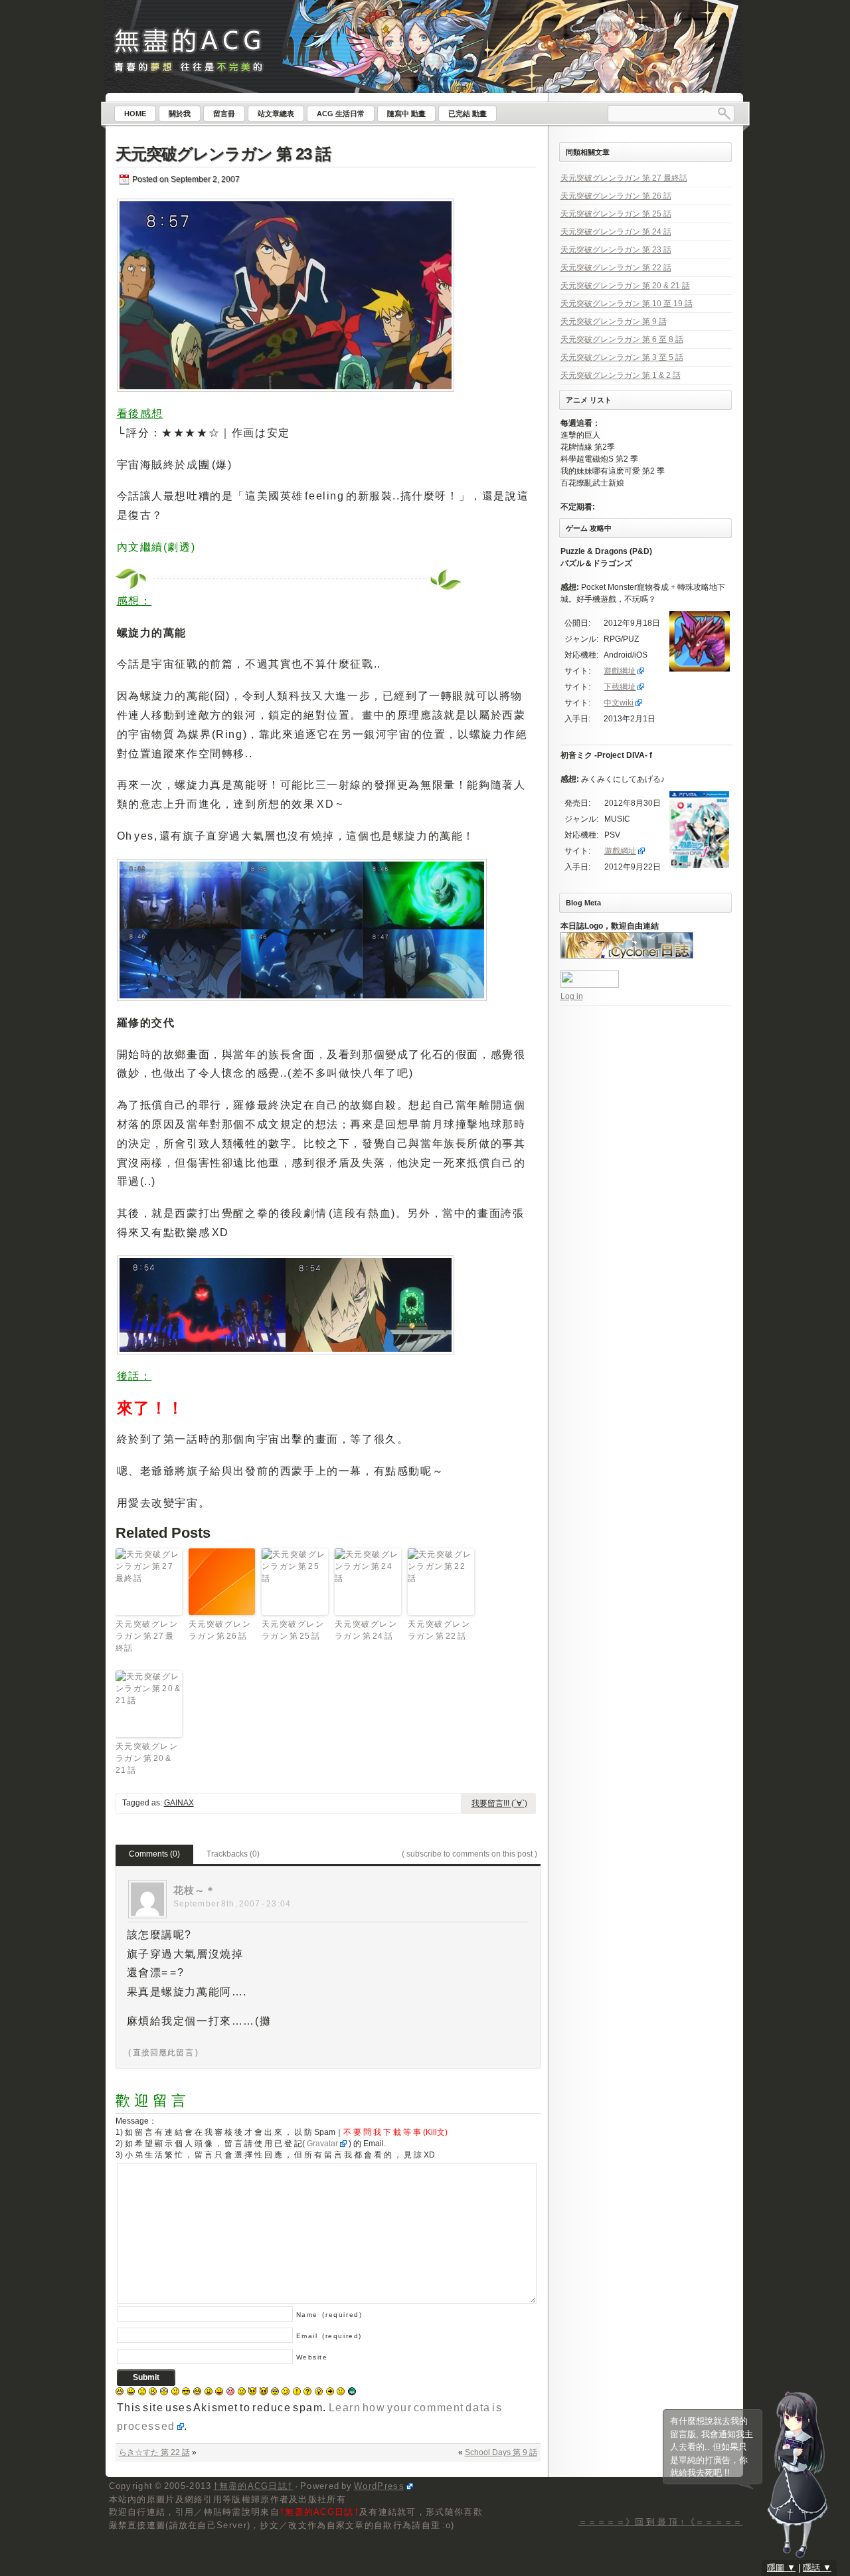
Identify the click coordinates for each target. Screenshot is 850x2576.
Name (329, 2315)
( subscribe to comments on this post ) (469, 1854)
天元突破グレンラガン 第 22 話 (439, 1630)
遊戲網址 (620, 671)
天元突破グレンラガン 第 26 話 (220, 1630)
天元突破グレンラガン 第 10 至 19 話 (627, 304)
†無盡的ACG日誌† (253, 2486)
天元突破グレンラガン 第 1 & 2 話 (621, 375)
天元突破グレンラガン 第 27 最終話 (147, 1636)
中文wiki (619, 703)
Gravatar (322, 2144)
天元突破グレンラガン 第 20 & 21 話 (147, 1758)
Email (329, 2336)
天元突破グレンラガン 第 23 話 (223, 154)
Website (312, 2357)
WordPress (379, 2486)
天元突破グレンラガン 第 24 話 (366, 1630)
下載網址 (620, 687)
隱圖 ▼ (781, 2568)
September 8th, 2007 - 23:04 (232, 1904)
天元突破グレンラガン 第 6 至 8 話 (622, 339)
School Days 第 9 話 (501, 2452)
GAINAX (179, 1803)
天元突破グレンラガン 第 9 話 (614, 322)
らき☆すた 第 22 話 (154, 2452)
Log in (572, 996)
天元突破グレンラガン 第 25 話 (293, 1630)
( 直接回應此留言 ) (163, 2053)
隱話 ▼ (817, 2568)
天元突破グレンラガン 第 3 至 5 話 (622, 357)
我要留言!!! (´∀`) (499, 1803)
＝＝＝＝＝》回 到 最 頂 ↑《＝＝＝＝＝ (661, 2522)
